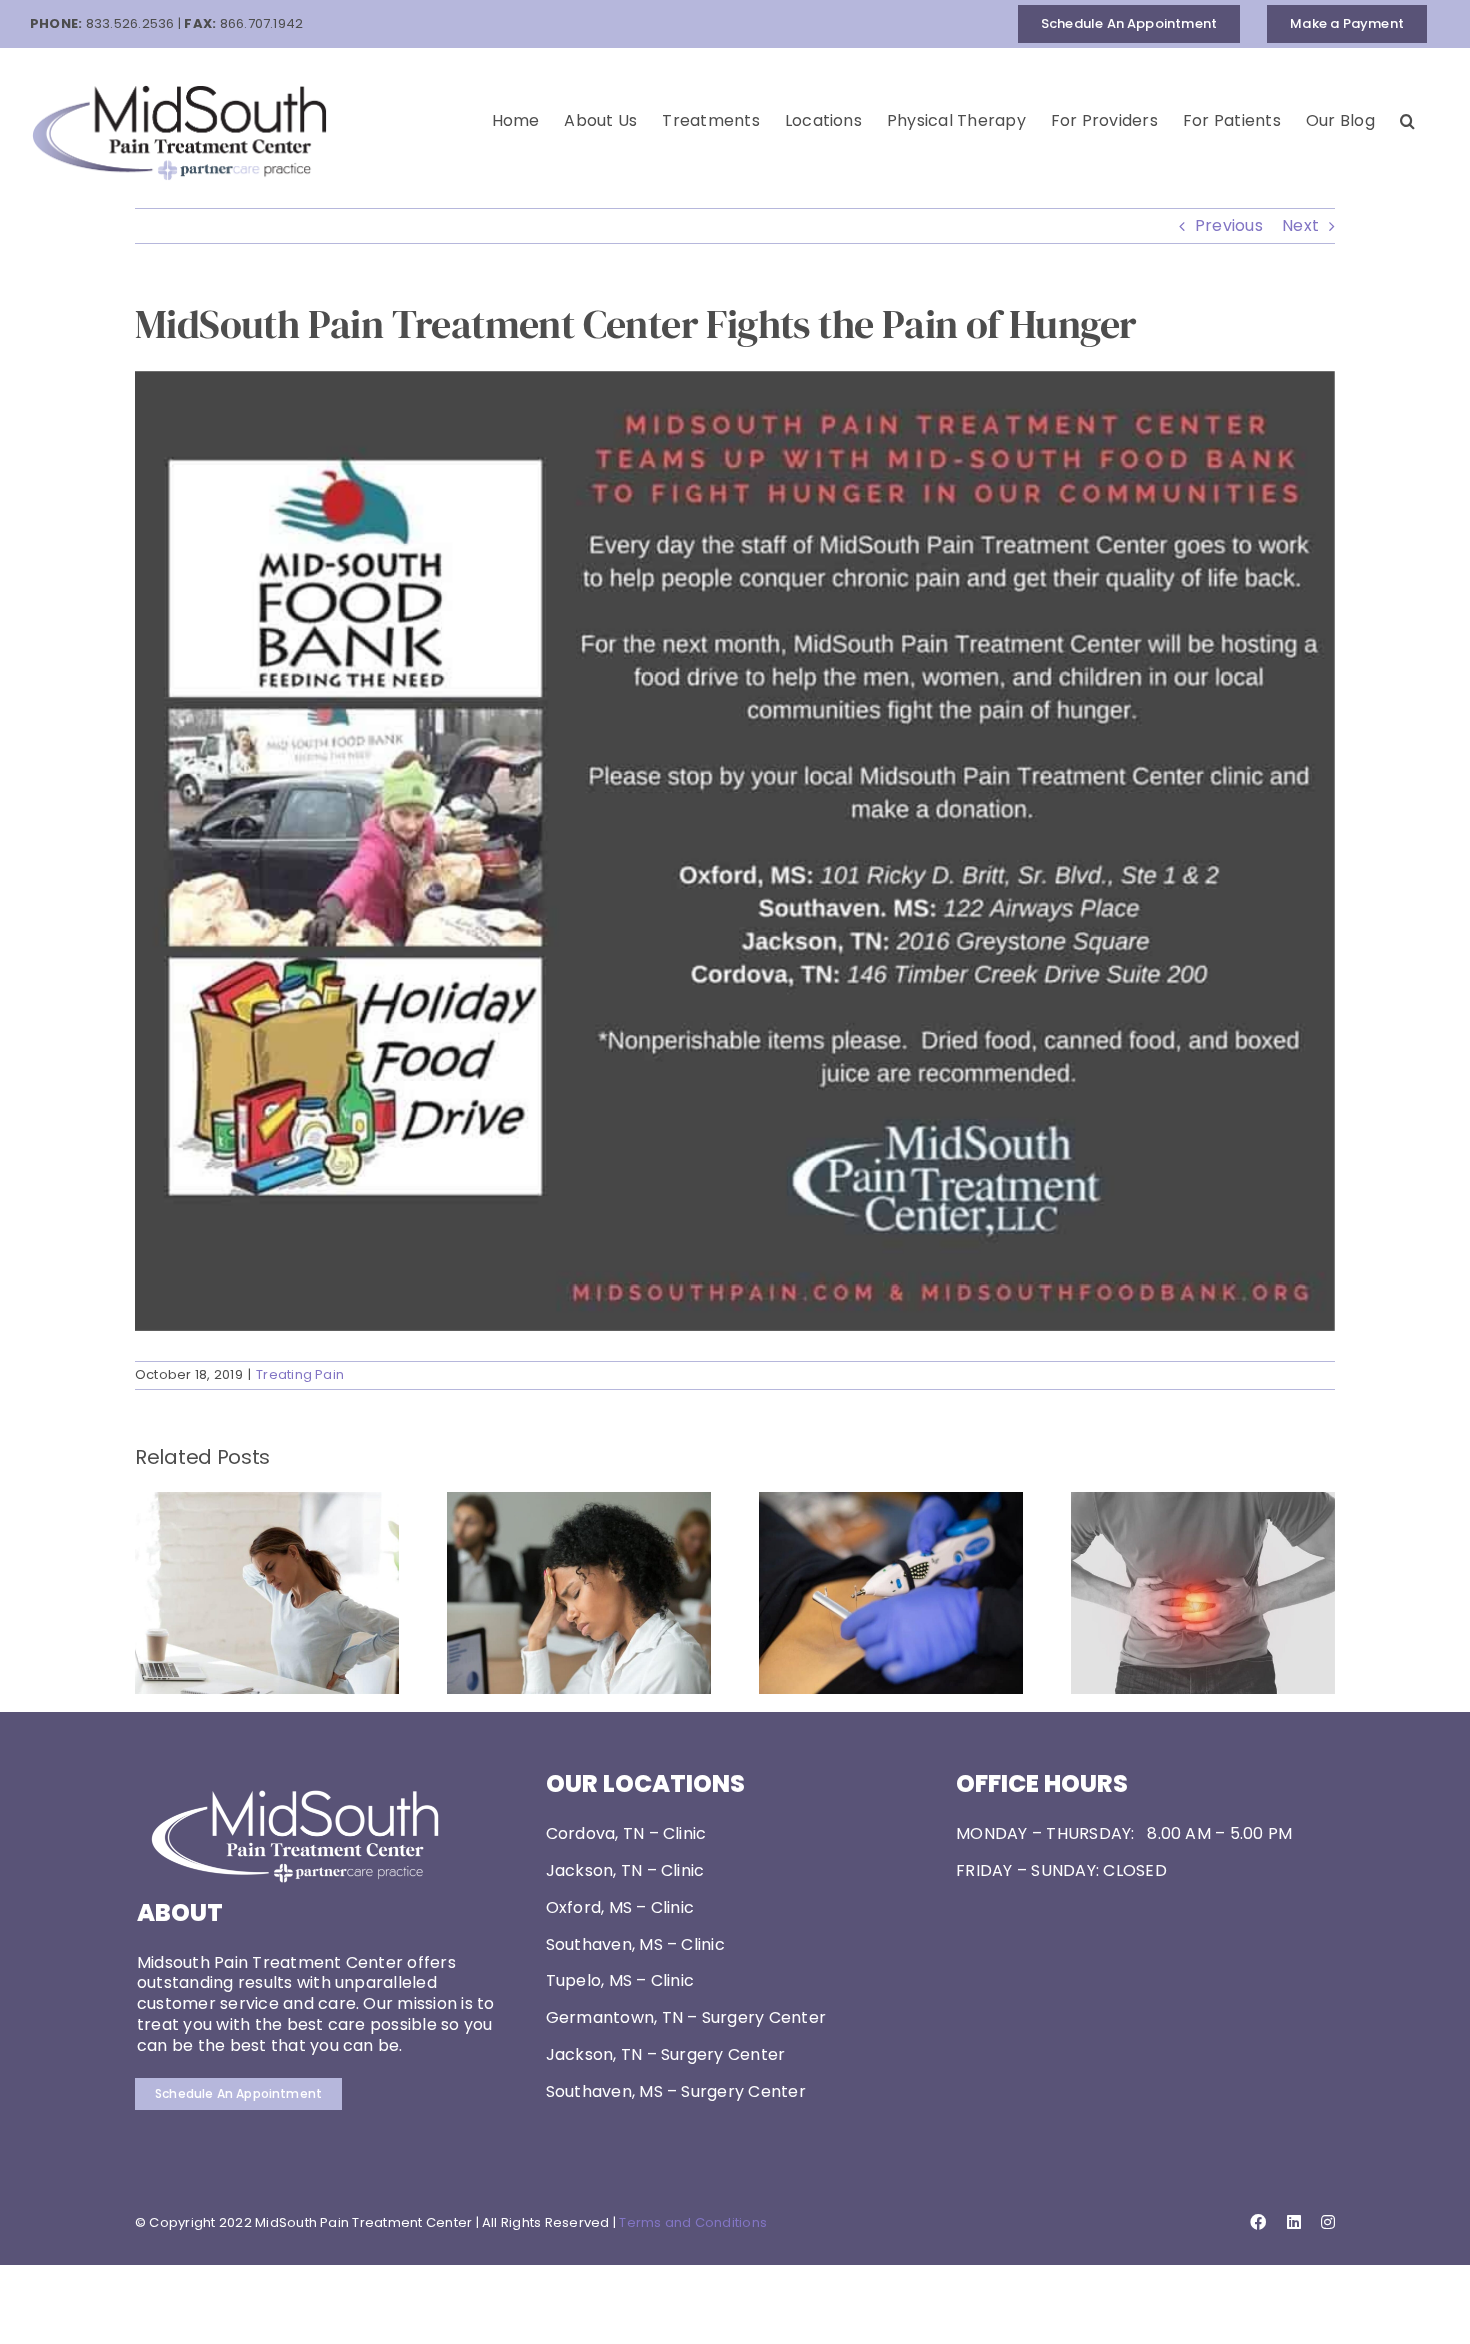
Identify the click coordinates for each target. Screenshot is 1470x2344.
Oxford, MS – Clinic (620, 1907)
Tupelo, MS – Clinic (620, 1980)
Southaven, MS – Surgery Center (676, 2091)
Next (1300, 225)
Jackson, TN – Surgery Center (666, 2054)
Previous (1229, 225)
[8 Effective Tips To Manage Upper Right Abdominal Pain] (1203, 1504)
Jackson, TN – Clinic (625, 1870)
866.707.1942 (262, 23)
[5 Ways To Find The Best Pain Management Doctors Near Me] (267, 1504)
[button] (1407, 121)
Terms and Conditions (693, 2222)
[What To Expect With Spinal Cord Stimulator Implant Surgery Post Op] (891, 1504)
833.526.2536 (130, 23)
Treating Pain (300, 1374)
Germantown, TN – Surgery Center (686, 2017)
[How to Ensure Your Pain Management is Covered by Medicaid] (579, 1504)
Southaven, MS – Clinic (635, 1944)
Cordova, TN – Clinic (626, 1833)
